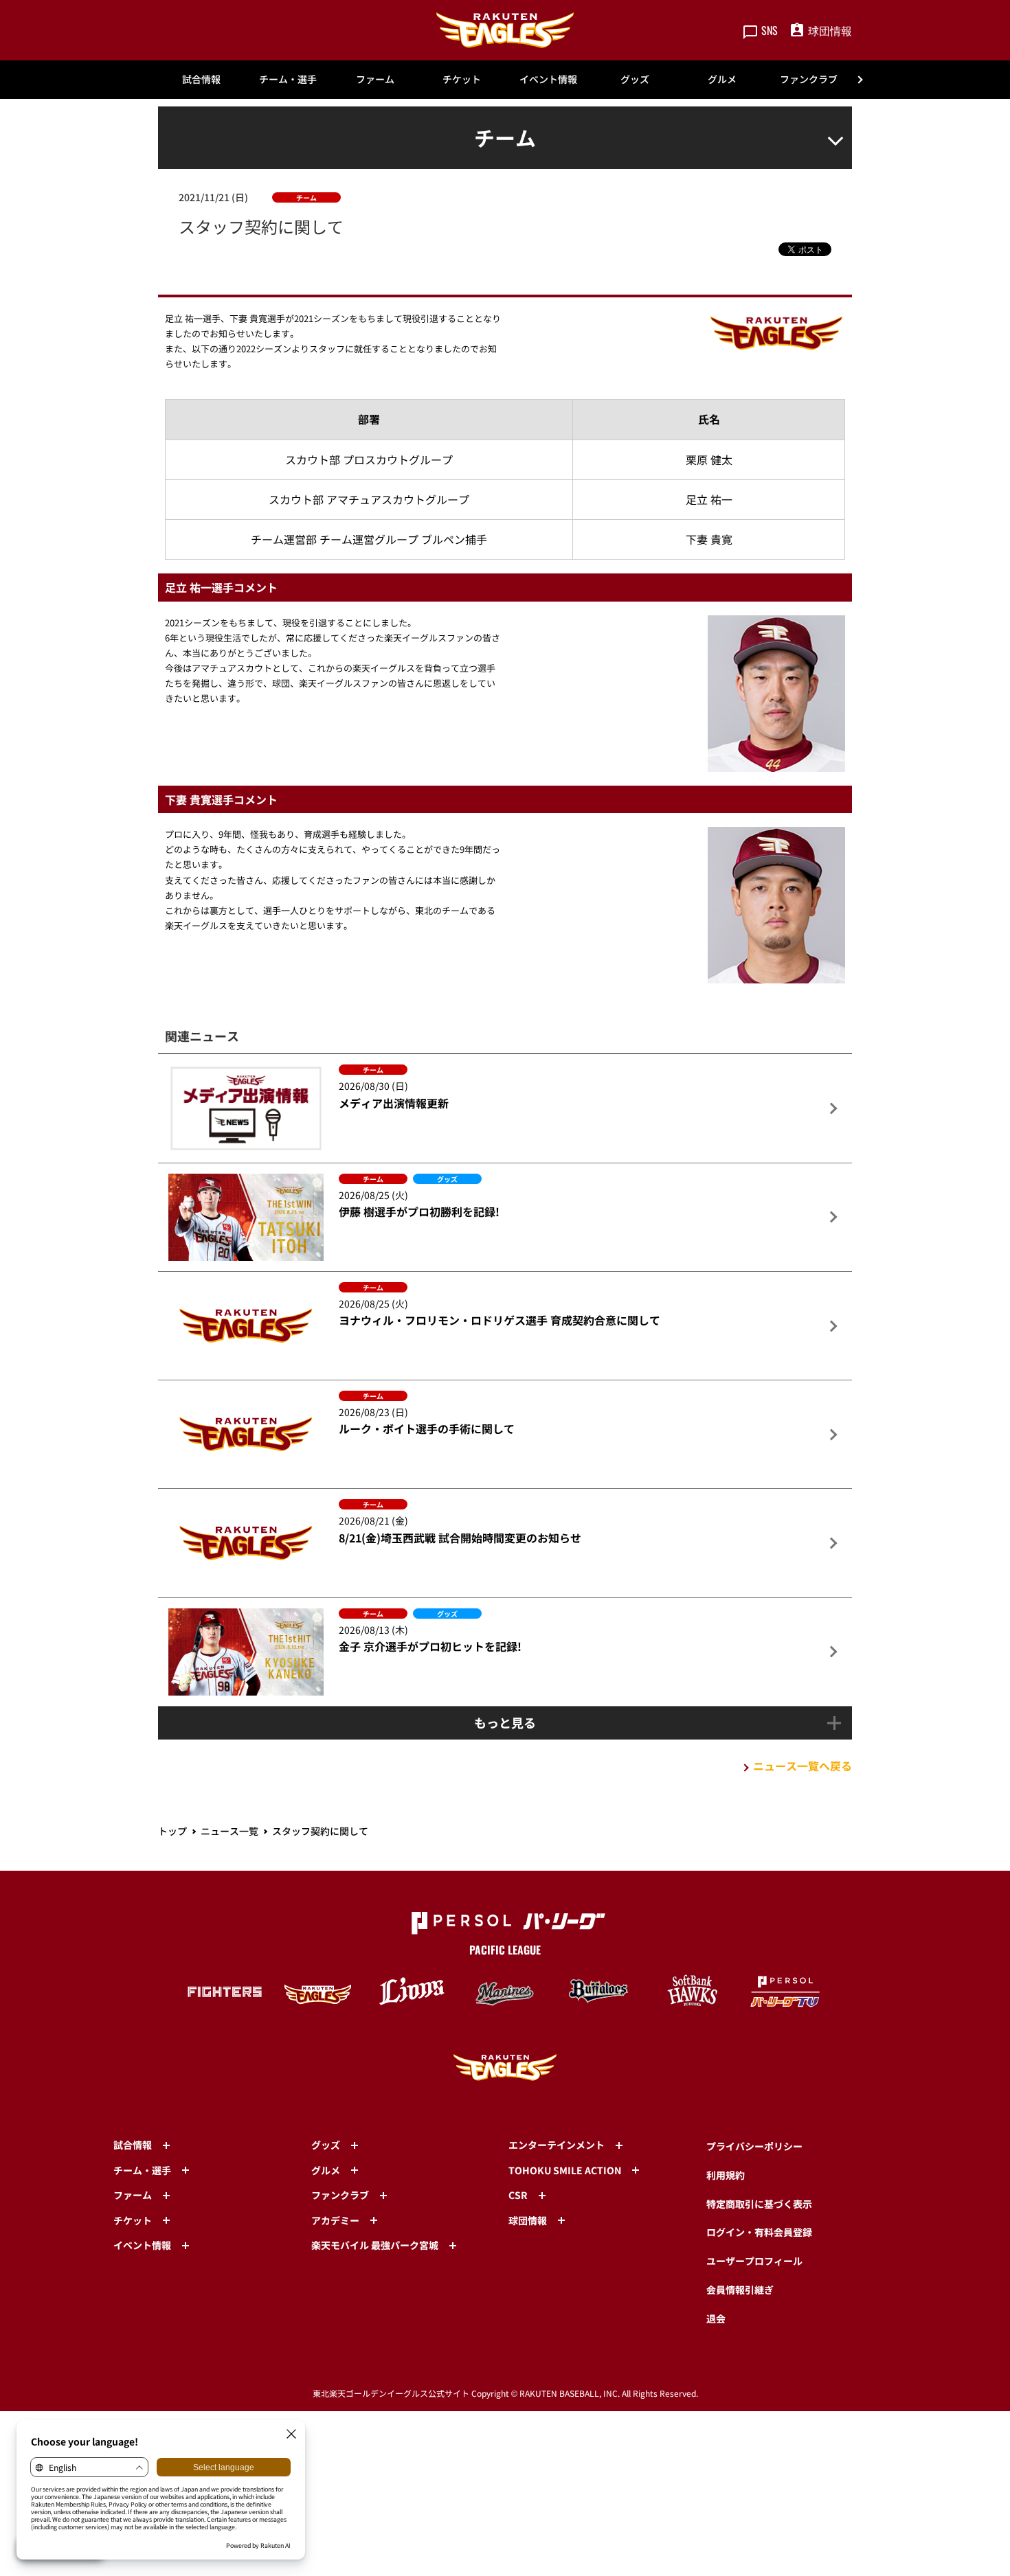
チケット (462, 79)
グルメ (722, 79)
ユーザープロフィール (754, 2261)
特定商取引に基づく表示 (759, 2204)
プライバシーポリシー (754, 2146)
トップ (172, 1831)
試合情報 (201, 79)
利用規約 (726, 2175)
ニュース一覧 (229, 1831)
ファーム (375, 79)
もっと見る (505, 1722)
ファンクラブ (809, 79)
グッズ (635, 79)
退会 (716, 2318)
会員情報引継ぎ (740, 2290)
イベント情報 (548, 79)
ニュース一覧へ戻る (803, 1766)
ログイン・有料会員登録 (759, 2232)
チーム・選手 (288, 79)
